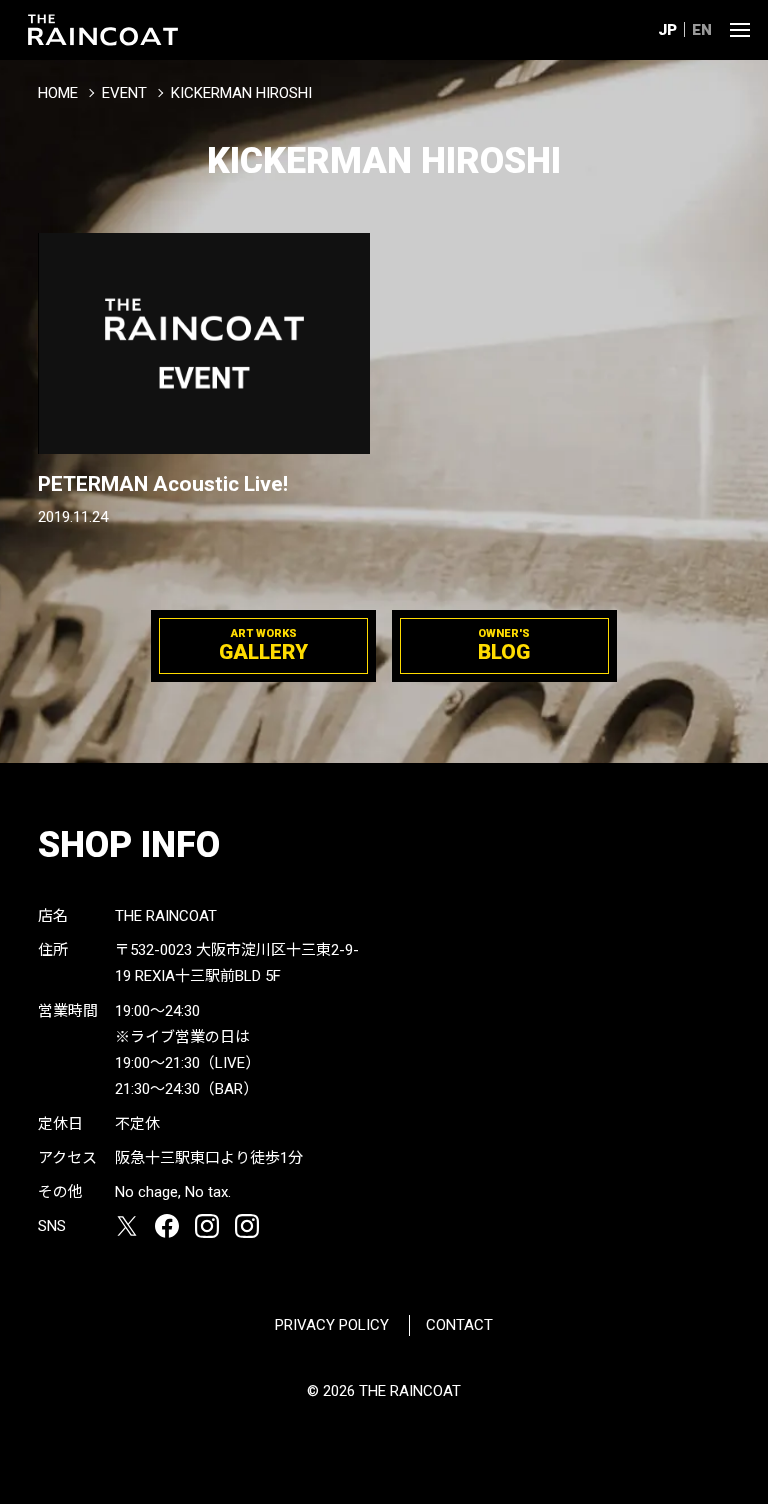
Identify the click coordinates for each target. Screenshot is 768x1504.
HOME (58, 93)
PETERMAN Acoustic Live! (163, 484)
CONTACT (459, 1325)
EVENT (124, 93)
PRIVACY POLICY (332, 1325)
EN (702, 30)
